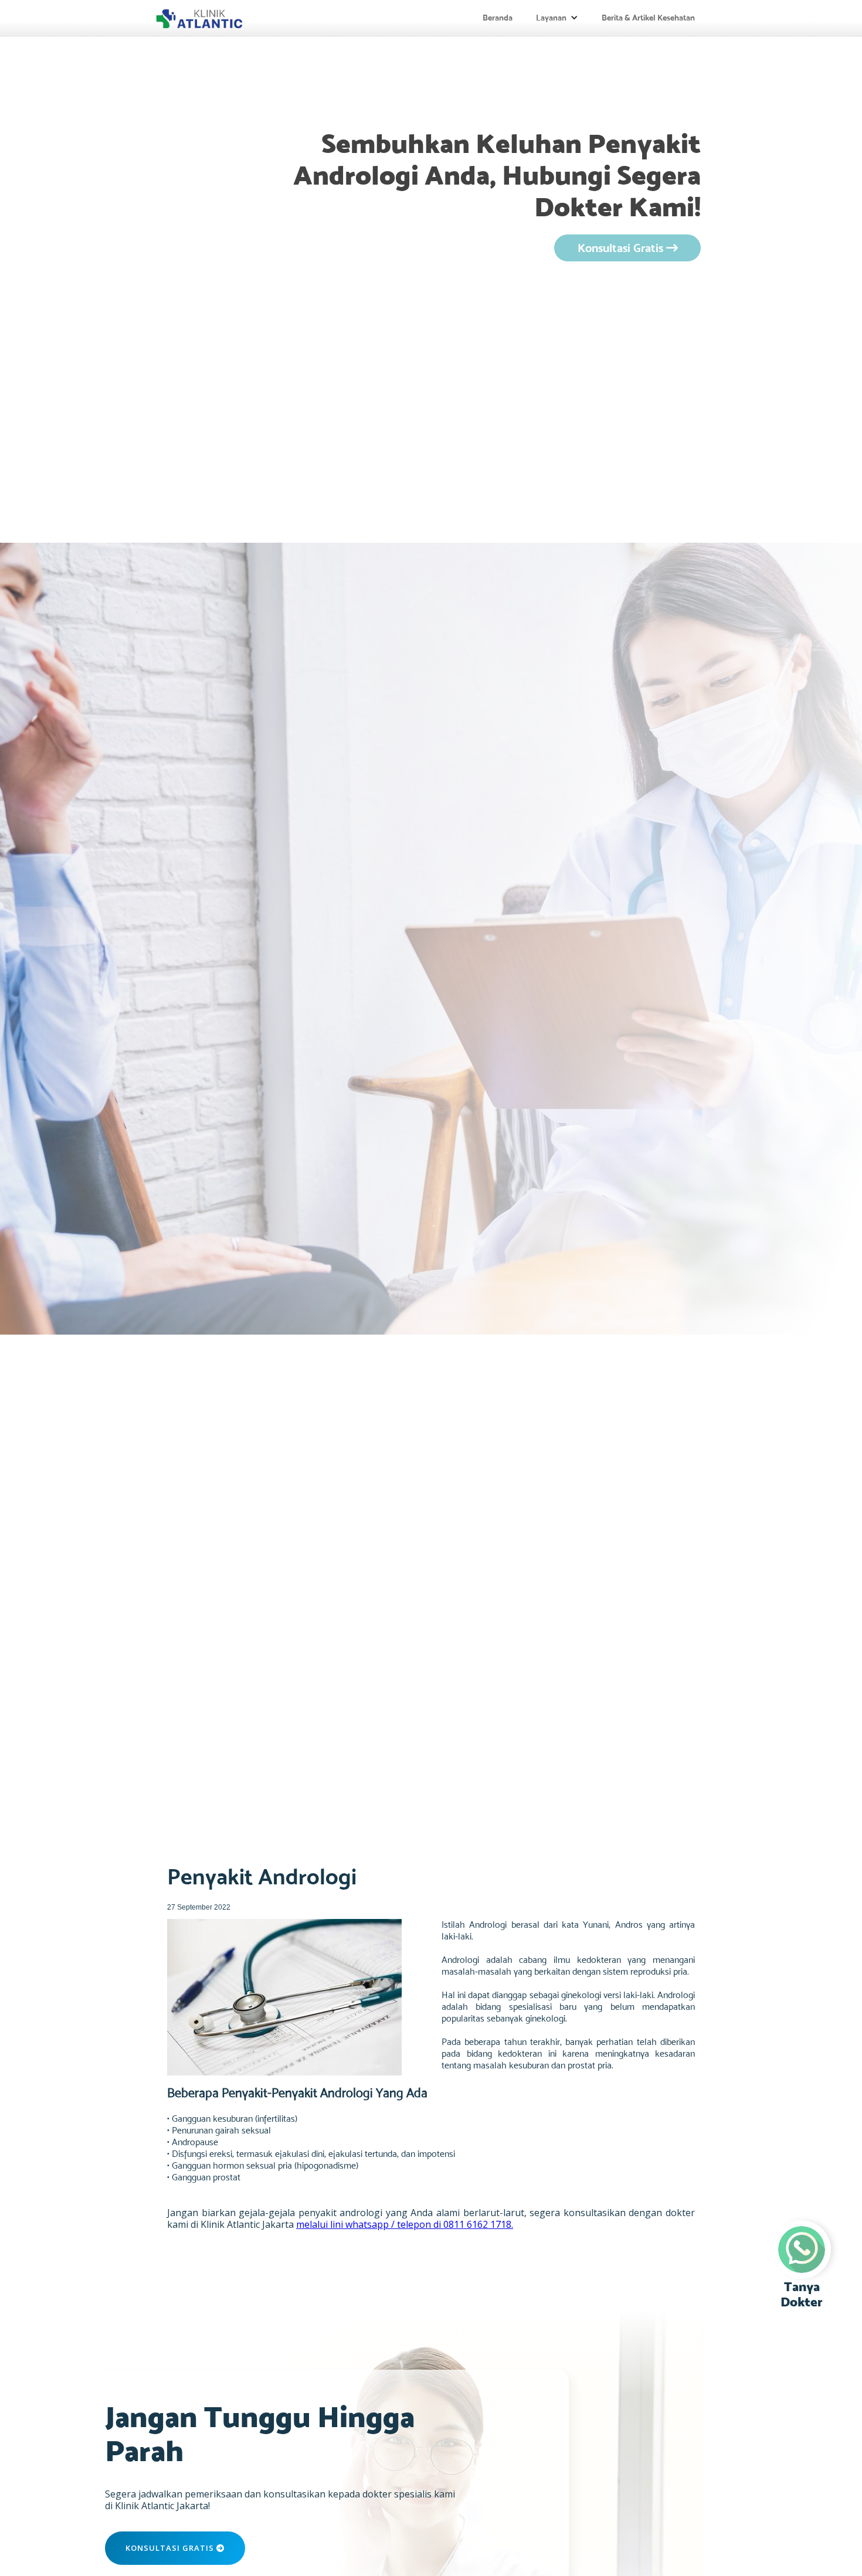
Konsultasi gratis (175, 2548)
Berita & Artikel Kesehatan (648, 18)
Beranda (498, 18)
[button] (557, 18)
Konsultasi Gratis (628, 248)
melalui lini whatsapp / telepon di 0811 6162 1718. (405, 2224)
